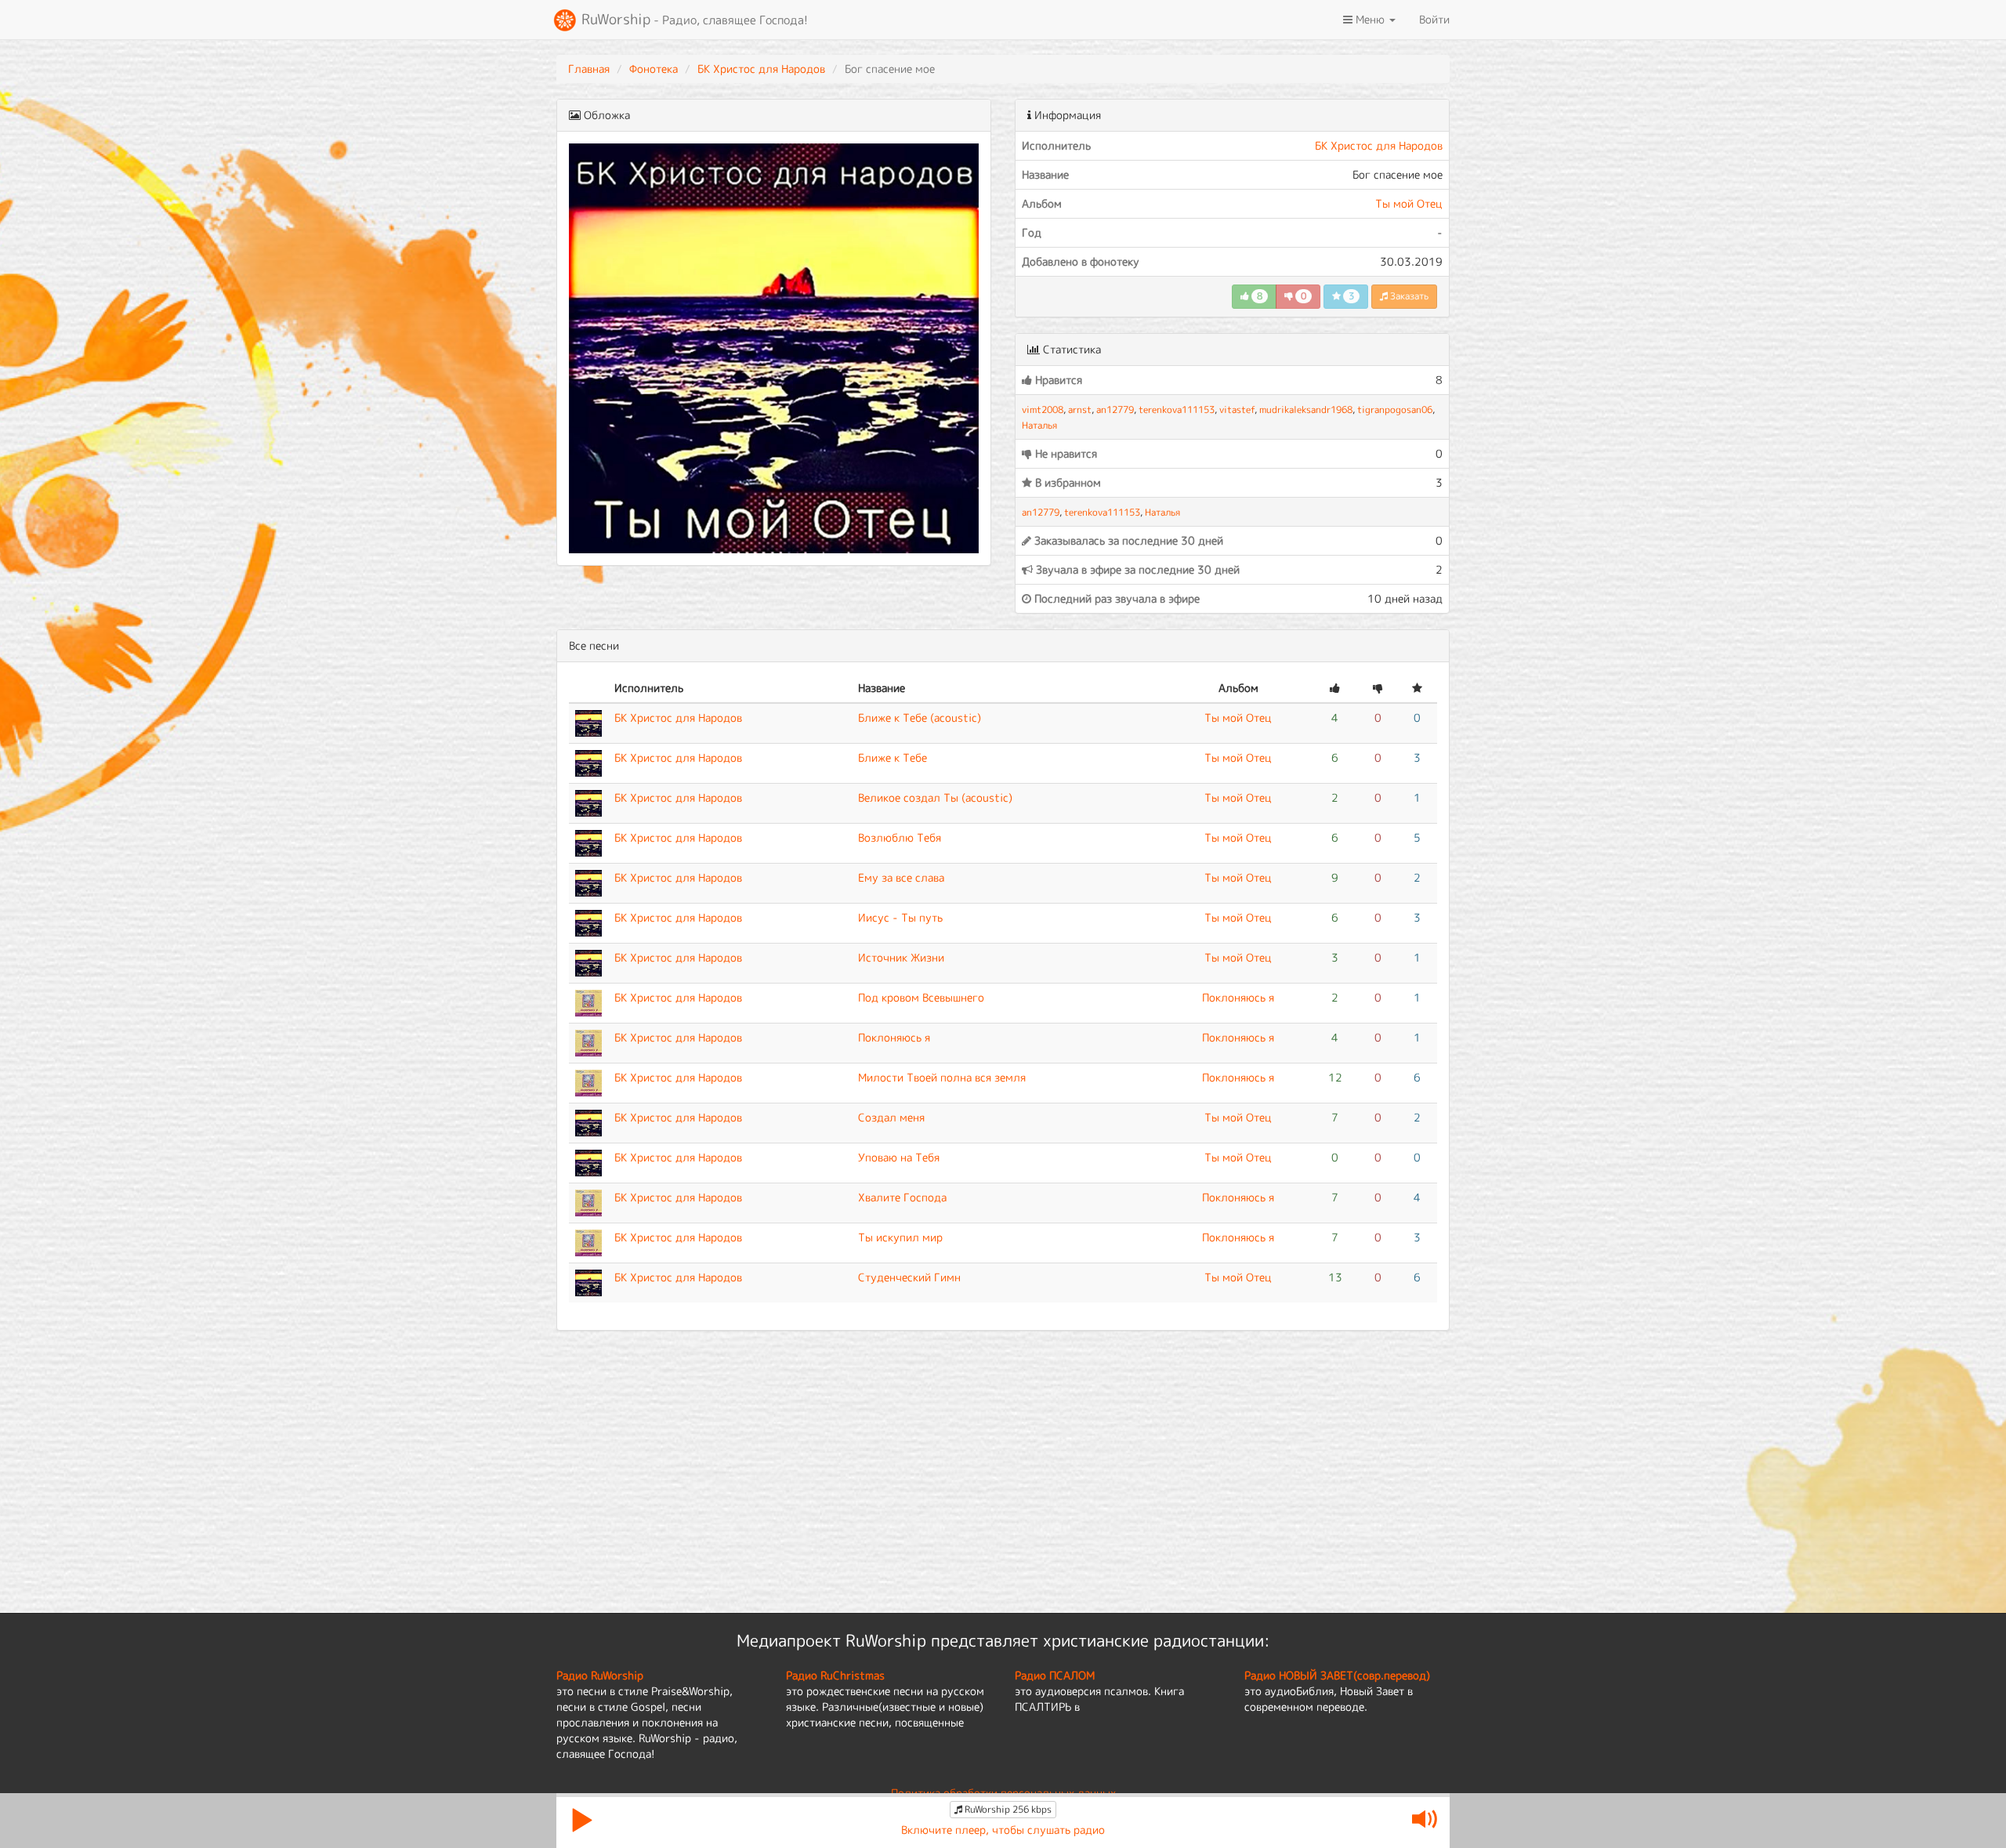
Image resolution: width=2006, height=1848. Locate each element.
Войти (1434, 19)
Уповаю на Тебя (899, 1157)
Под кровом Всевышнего (921, 997)
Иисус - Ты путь (900, 917)
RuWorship (693, 19)
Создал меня (891, 1117)
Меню (1370, 19)
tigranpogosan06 (1395, 409)
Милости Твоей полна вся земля (942, 1077)
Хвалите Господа (902, 1197)
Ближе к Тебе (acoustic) (920, 717)
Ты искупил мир (900, 1237)
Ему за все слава (901, 877)
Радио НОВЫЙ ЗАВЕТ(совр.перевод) (1337, 1675)
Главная (589, 69)
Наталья (1039, 425)
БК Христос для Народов (761, 69)
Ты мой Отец (1409, 203)
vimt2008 (1043, 409)
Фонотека (654, 69)
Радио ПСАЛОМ (1055, 1675)
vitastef (1237, 409)
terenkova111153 (1177, 409)
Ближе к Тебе (893, 757)
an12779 (1115, 409)
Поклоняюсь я (1238, 997)
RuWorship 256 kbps (1007, 1809)
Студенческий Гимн (909, 1277)
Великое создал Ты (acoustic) (935, 797)
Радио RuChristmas (835, 1675)
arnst (1080, 409)
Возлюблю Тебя (900, 837)
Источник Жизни (901, 957)
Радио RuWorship (600, 1675)
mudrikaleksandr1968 (1306, 409)
